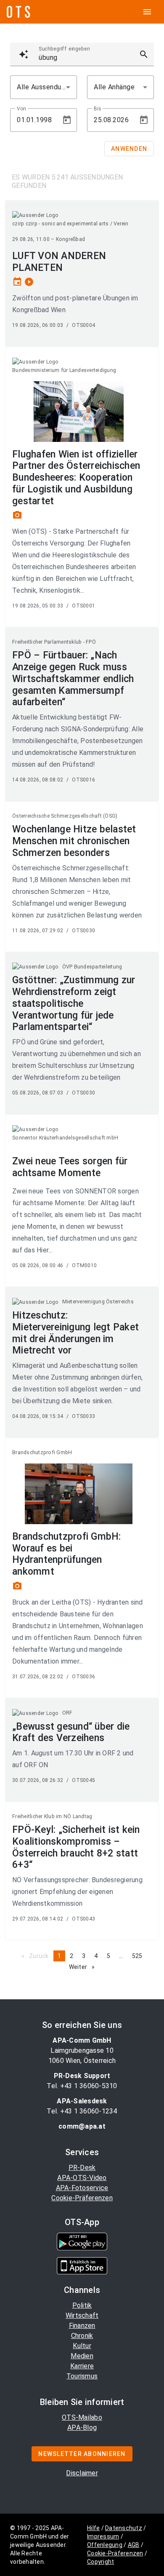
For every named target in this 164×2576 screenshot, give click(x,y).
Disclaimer (82, 2473)
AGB (134, 2545)
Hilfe (93, 2528)
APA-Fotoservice (82, 2188)
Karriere (82, 2366)
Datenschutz (124, 2528)
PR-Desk (82, 2168)
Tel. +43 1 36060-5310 (82, 2086)
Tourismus (82, 2376)
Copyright (101, 2562)
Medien (82, 2356)
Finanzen (82, 2326)
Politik (82, 2305)
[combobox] (44, 87)
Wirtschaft (82, 2315)
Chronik (82, 2336)
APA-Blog (82, 2428)
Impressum (103, 2536)
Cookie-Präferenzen (82, 2198)
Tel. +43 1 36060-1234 (82, 2111)
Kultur (82, 2346)
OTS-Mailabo (82, 2417)
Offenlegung (105, 2545)
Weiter (84, 1967)
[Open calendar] (67, 120)
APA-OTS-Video (82, 2178)
